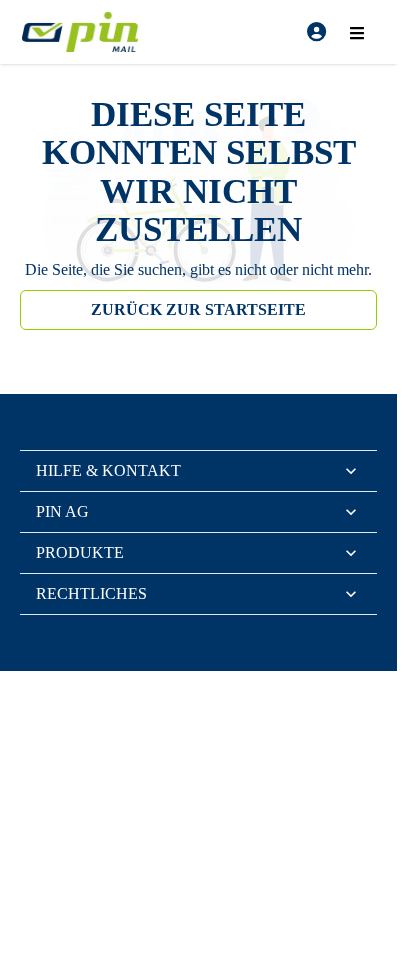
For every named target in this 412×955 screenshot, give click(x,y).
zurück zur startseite (198, 309)
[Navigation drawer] (357, 32)
